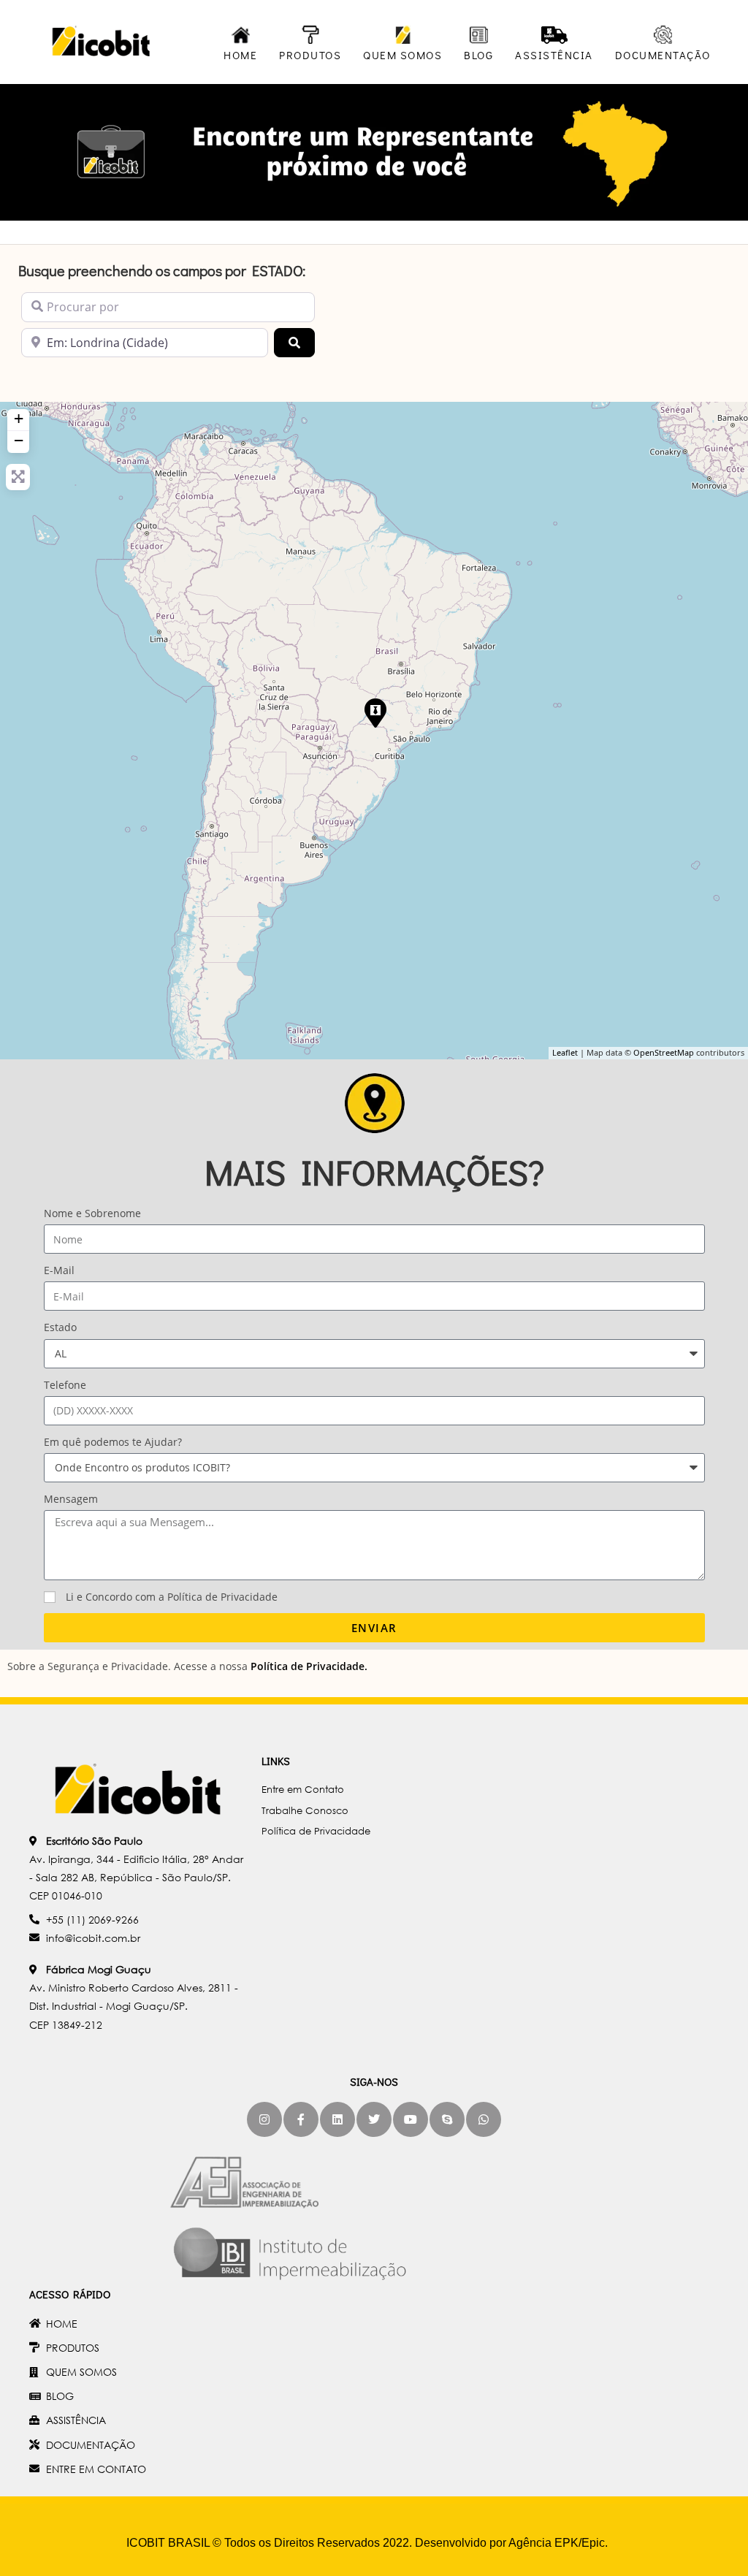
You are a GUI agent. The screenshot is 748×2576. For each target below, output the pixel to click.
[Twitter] (374, 2119)
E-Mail (59, 1270)
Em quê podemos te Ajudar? (113, 1442)
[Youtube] (411, 2119)
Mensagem (71, 1499)
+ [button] (19, 418)
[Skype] (447, 2119)
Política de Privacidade (308, 1666)
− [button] (19, 440)
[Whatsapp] (484, 2119)
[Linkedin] (337, 2119)
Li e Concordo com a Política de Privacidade (172, 1597)
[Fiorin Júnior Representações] (375, 712)
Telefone (65, 1385)
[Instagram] (264, 2119)
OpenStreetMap (664, 1052)
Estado (60, 1327)
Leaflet (565, 1052)
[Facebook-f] (301, 2119)
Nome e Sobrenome (92, 1213)
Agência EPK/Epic (557, 2543)
